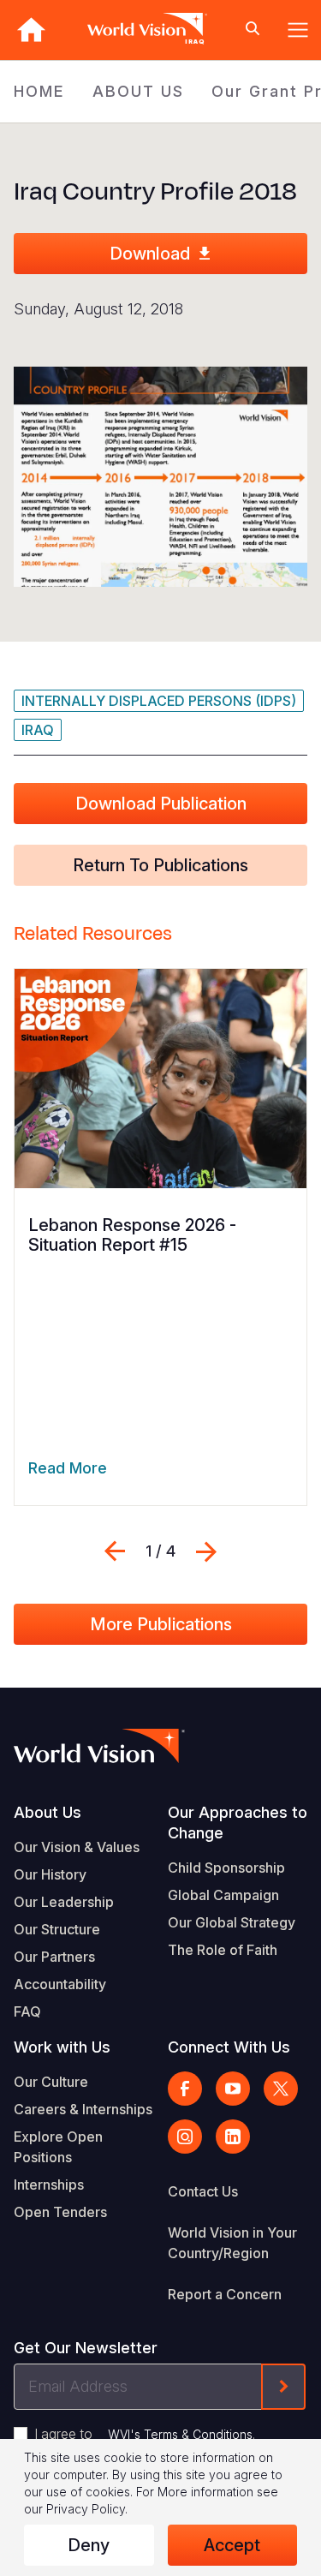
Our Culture (51, 2082)
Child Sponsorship (226, 1868)
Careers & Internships (83, 2109)
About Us (48, 1812)
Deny (89, 2545)
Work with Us (62, 2047)
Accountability (60, 1984)
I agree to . (145, 2434)
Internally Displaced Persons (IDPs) (159, 701)
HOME (39, 91)
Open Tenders (60, 2212)
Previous (115, 1551)
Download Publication (161, 804)
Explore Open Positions (58, 2147)
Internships (49, 2185)
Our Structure (57, 1929)
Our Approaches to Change (238, 1823)
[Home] (31, 30)
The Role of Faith (223, 1950)
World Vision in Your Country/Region (232, 2243)
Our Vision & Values (77, 1847)
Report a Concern (225, 2294)
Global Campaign (223, 1895)
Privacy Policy (86, 2509)
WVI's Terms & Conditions (180, 2434)
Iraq (38, 730)
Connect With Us (229, 2047)
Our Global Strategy (232, 1922)
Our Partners (54, 1957)
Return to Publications (160, 865)
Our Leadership (64, 1902)
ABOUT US (138, 91)
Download (150, 254)
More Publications (161, 1624)
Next (206, 1551)
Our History (50, 1874)
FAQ (27, 2011)
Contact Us (203, 2191)
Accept (232, 2545)
